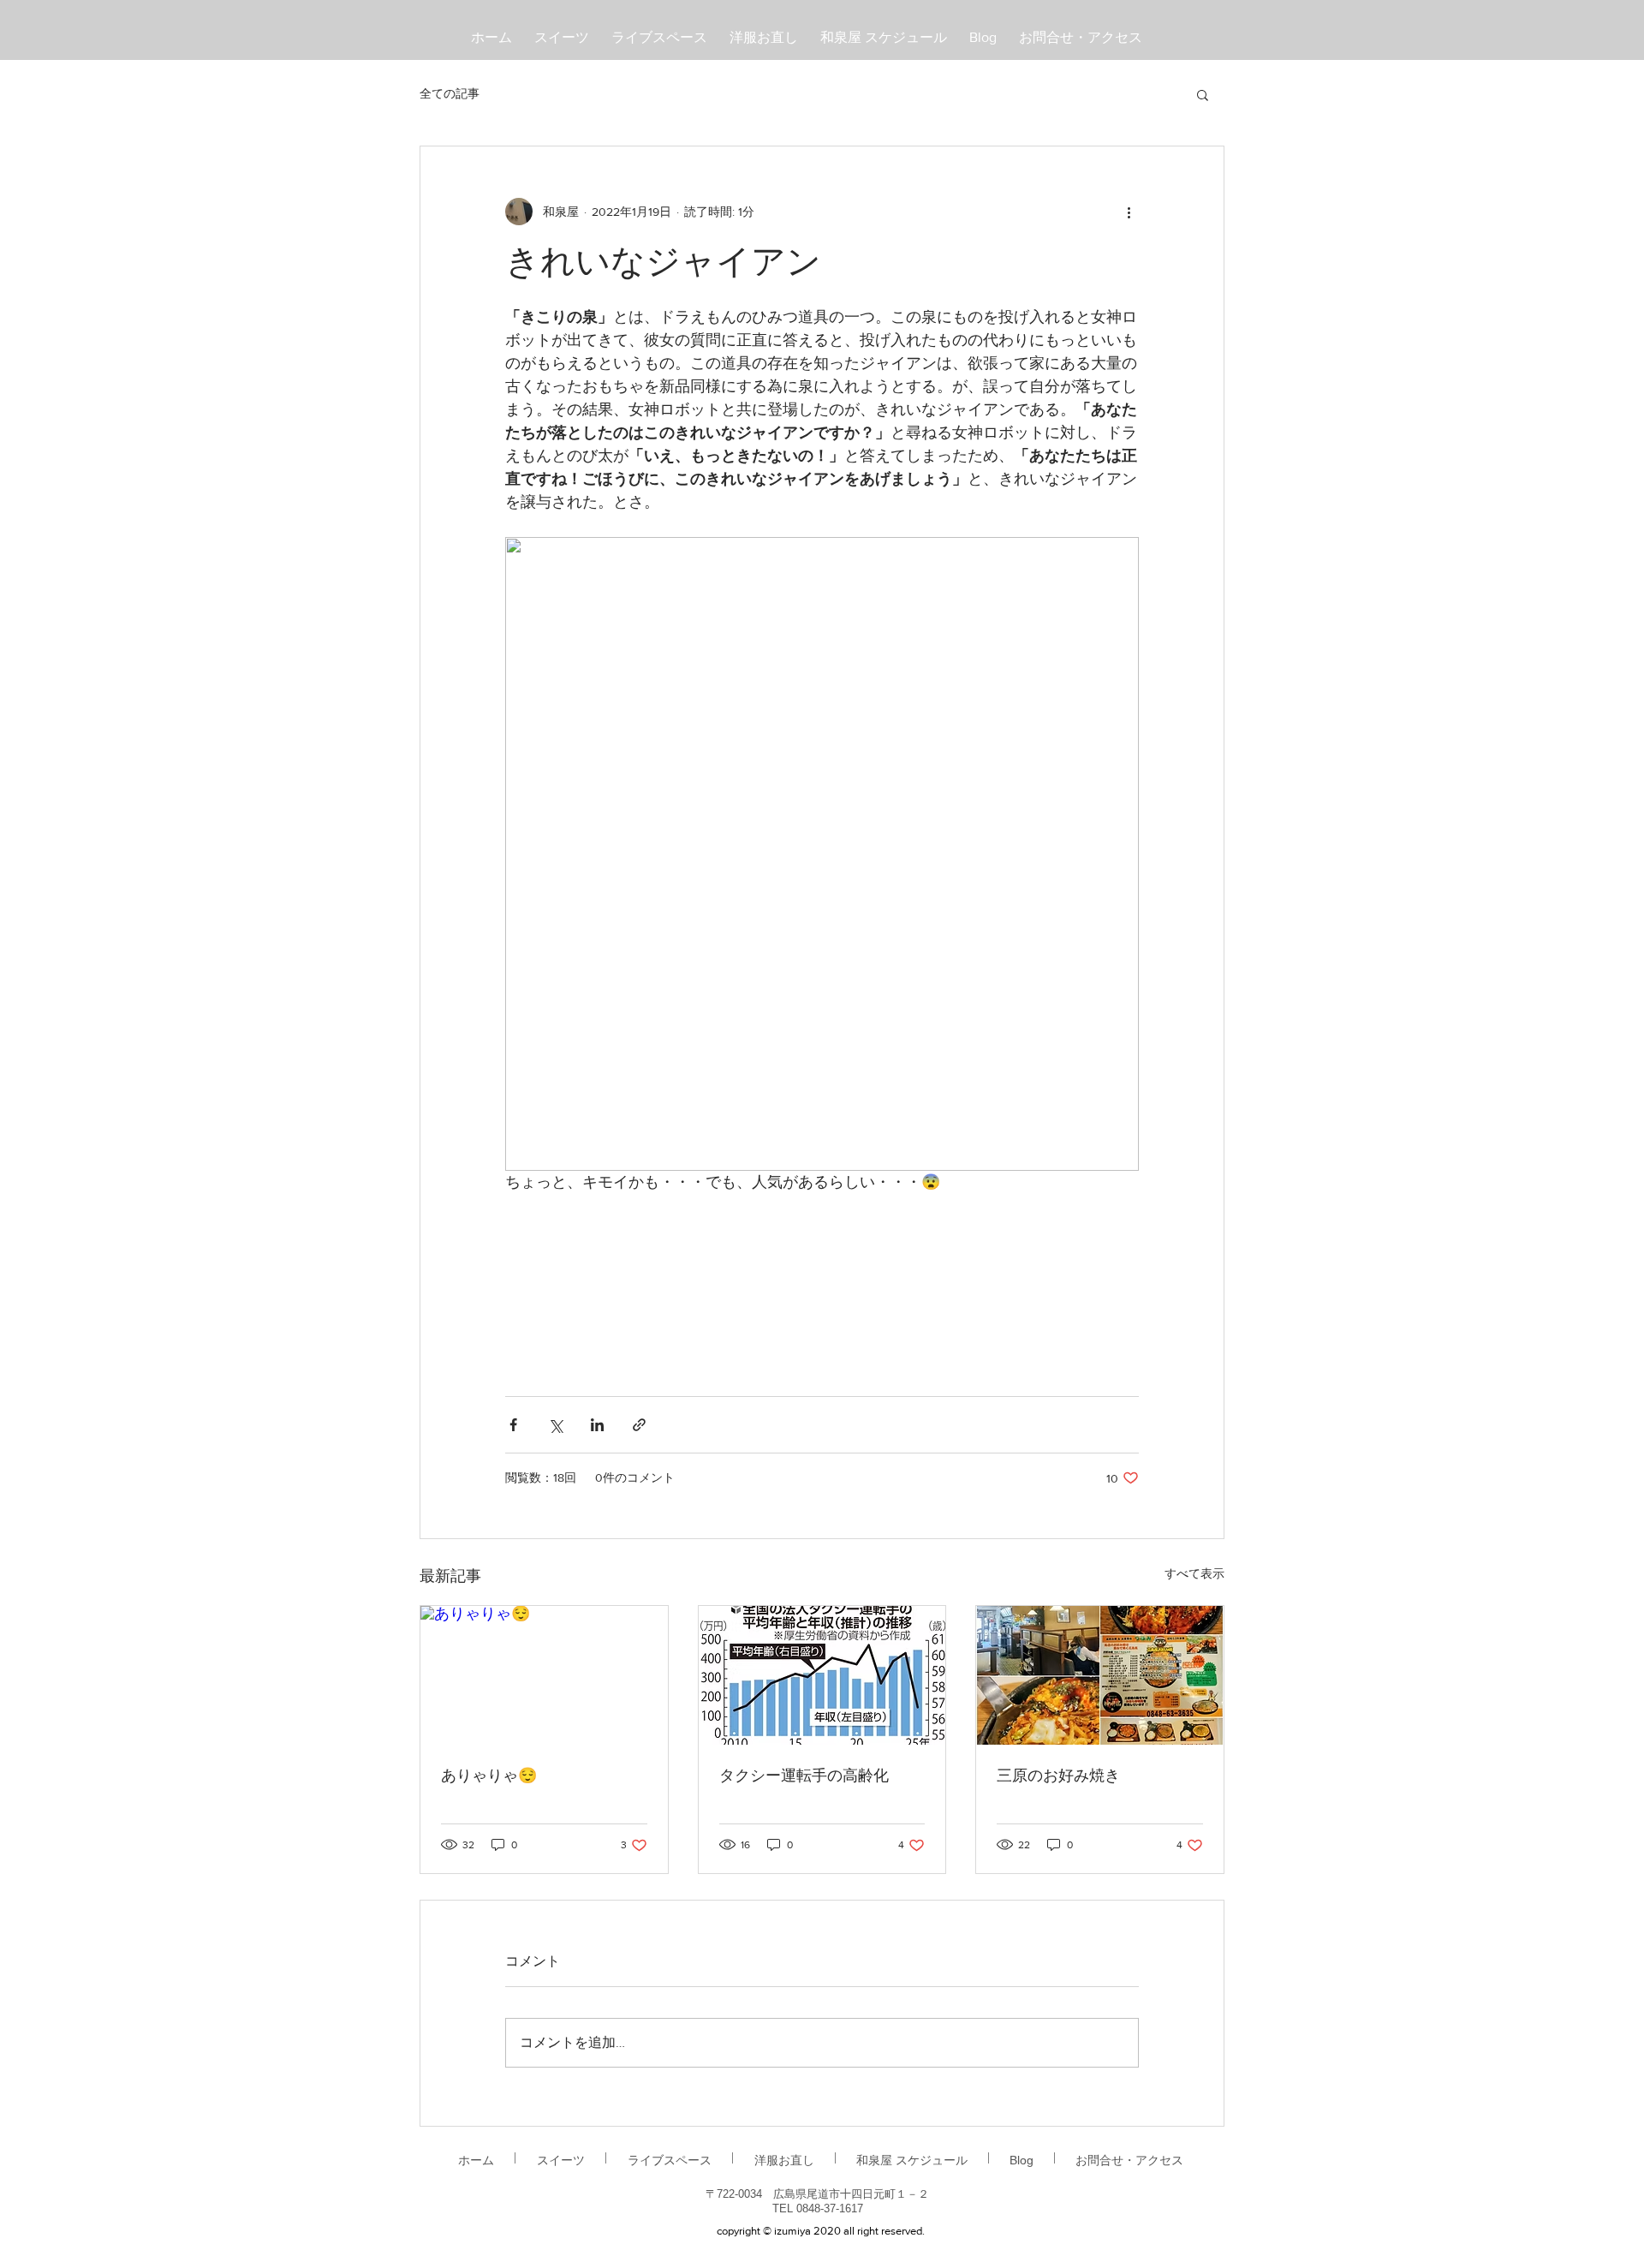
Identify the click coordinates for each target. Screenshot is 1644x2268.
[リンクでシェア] (639, 1425)
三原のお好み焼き (1058, 1777)
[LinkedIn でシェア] (597, 1425)
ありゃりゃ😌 (489, 1777)
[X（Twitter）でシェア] (555, 1425)
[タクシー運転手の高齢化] (822, 1675)
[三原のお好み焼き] (1100, 1675)
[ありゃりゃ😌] (544, 1675)
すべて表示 (1194, 1573)
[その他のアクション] (1129, 212)
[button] (1203, 94)
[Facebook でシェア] (513, 1425)
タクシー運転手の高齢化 (804, 1777)
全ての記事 (450, 93)
